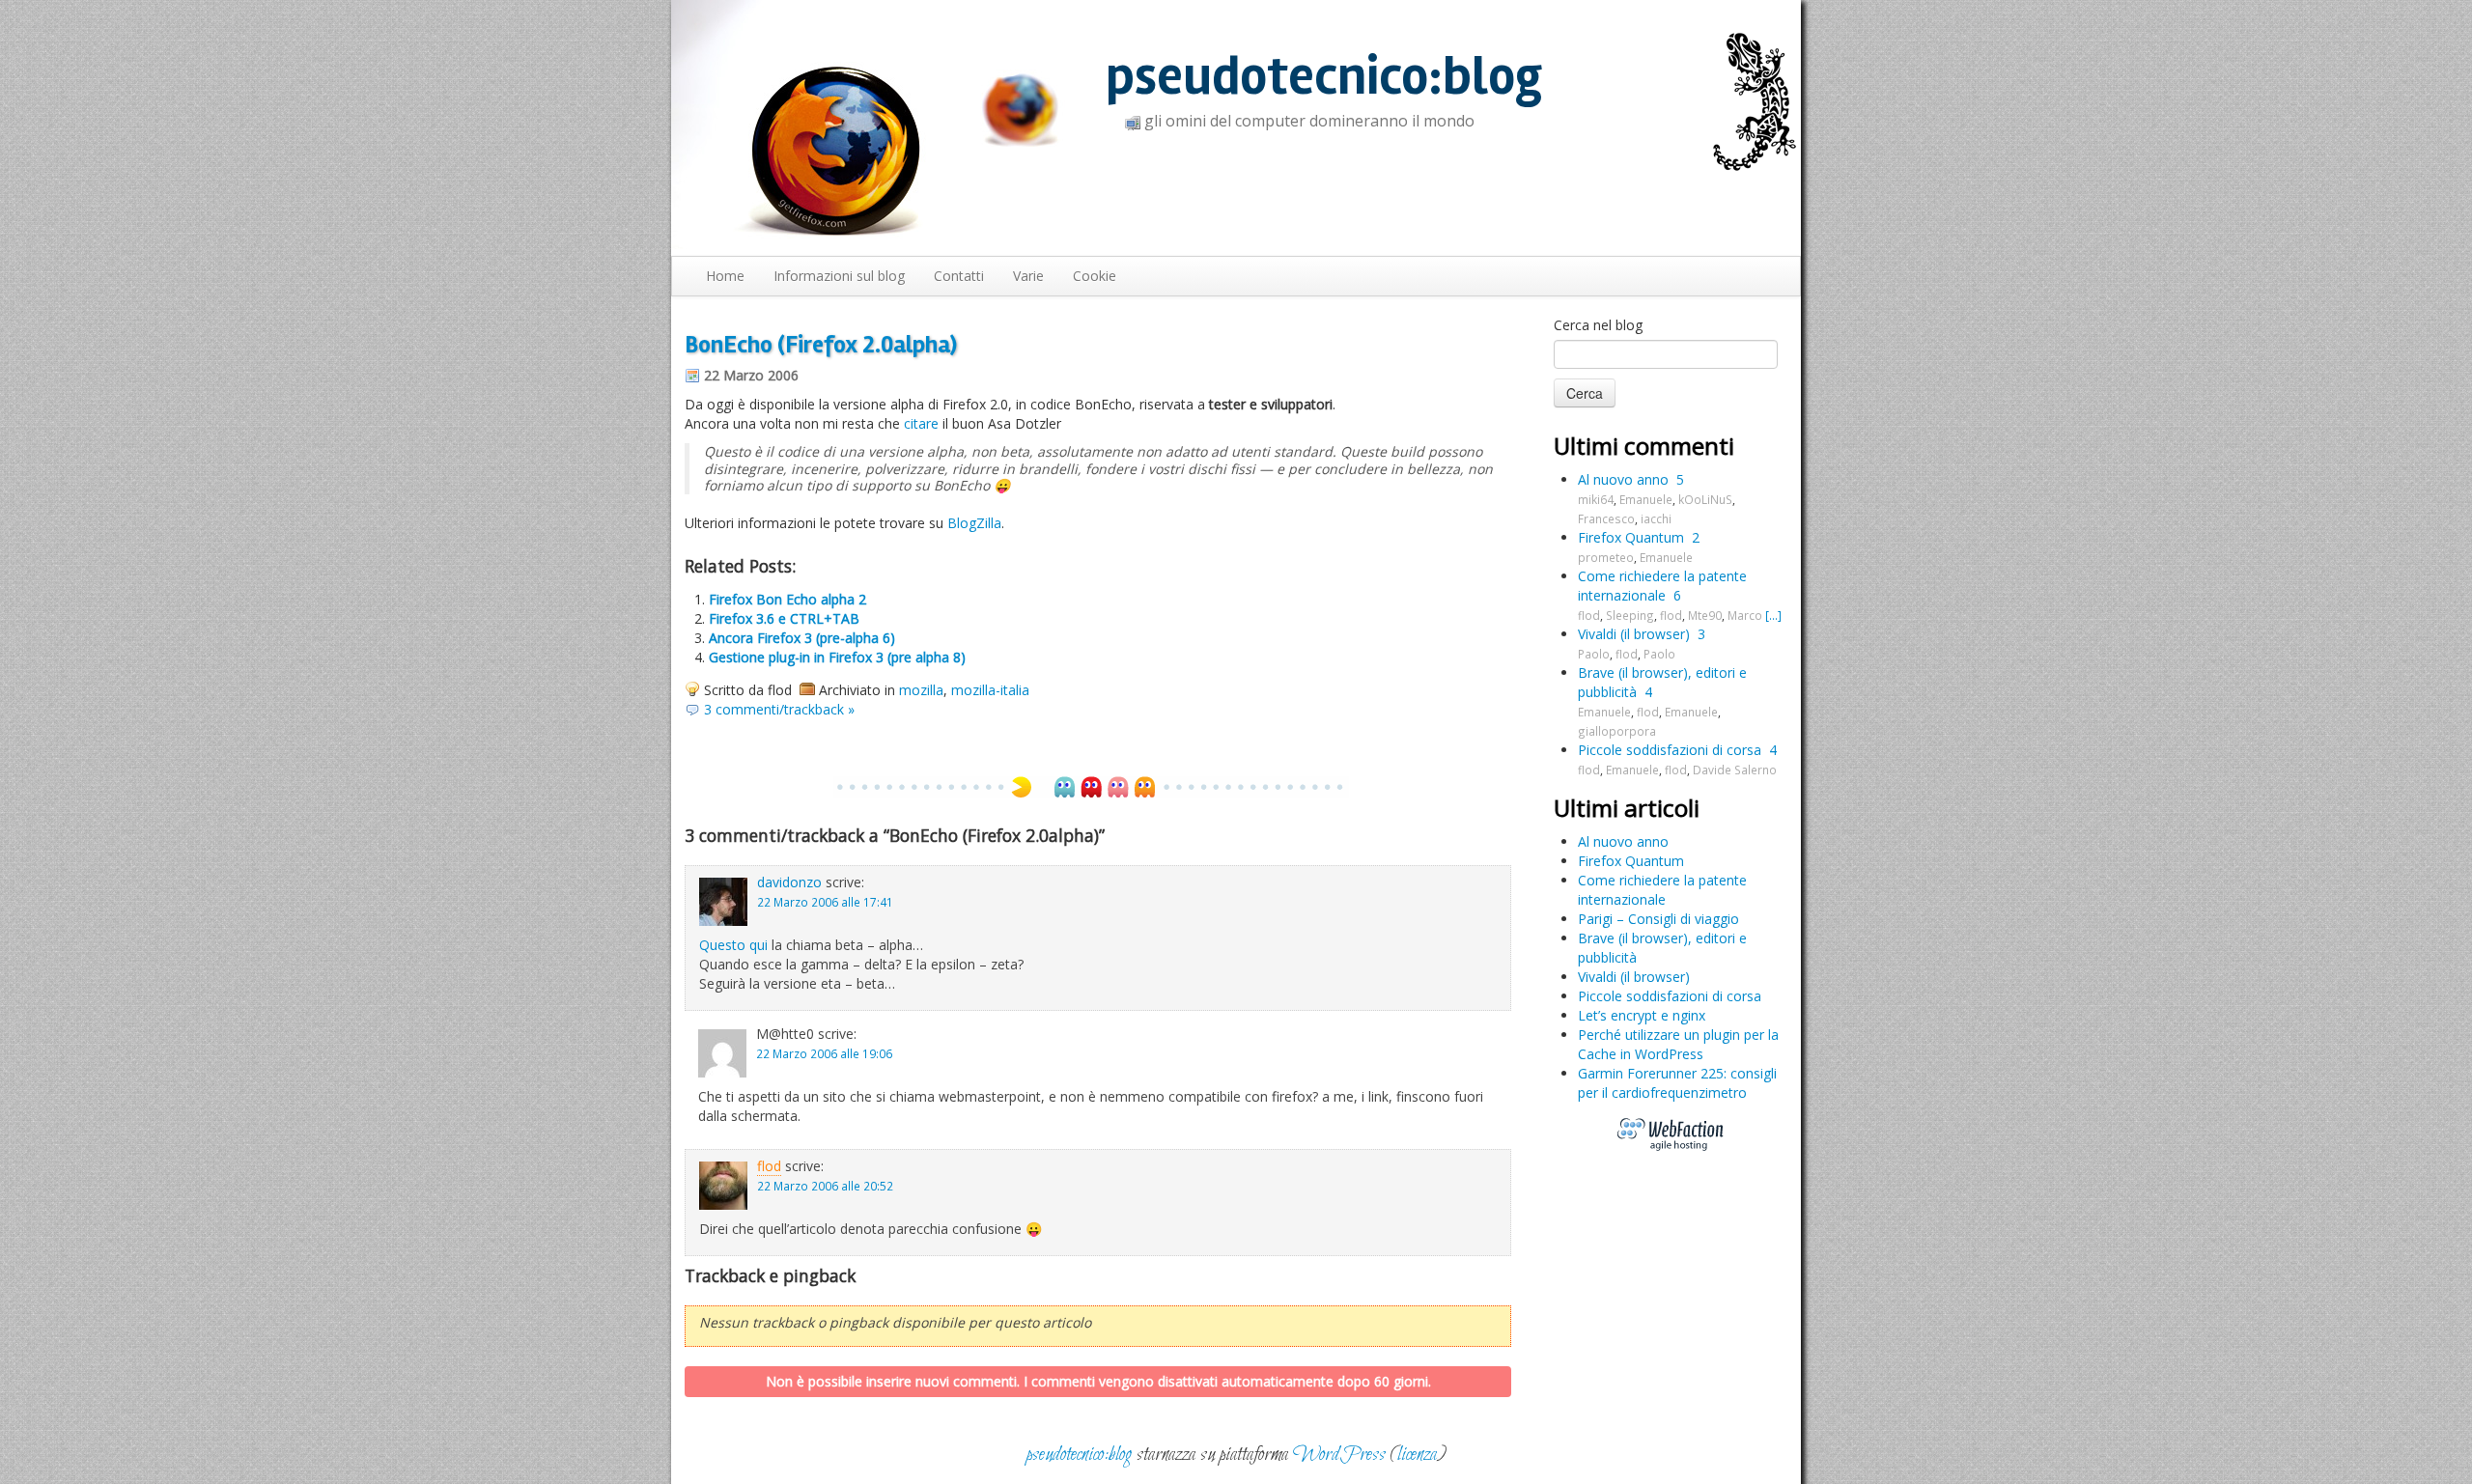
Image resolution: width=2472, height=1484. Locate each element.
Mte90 (1705, 615)
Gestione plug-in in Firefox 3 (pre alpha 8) (837, 657)
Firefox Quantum (1631, 537)
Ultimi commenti (1644, 446)
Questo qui (733, 945)
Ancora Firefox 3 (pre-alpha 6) (802, 638)
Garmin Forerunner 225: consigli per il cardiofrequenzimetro (1677, 1083)
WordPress (1339, 1455)
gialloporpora (1617, 731)
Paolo (1594, 654)
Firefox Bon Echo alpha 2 (787, 599)
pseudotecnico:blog (1324, 77)
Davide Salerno (1735, 770)
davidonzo (789, 882)
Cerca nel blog (1598, 325)
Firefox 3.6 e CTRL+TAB (784, 618)
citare (921, 423)
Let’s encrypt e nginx (1642, 1015)
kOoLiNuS (1705, 499)
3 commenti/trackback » (779, 709)
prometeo (1606, 557)
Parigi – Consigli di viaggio (1658, 919)
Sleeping (1630, 615)
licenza (1417, 1455)
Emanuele (1646, 499)
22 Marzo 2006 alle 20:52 (825, 1186)
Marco (1745, 615)
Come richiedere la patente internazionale (1662, 586)
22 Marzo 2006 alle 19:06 (824, 1053)
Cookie (1095, 276)
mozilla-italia (990, 690)
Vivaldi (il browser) (1634, 634)
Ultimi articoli (1627, 808)
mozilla (921, 690)
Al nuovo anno (1623, 479)
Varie (1028, 276)
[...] (1773, 615)
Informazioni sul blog (839, 276)
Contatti (959, 276)
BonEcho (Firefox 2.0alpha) (821, 345)
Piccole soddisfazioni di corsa (1670, 750)
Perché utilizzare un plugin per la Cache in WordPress (1678, 1044)
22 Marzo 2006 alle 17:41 (825, 902)
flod (769, 1166)
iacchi (1656, 518)
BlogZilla (974, 523)
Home (725, 276)
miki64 (1596, 499)
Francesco (1606, 518)
